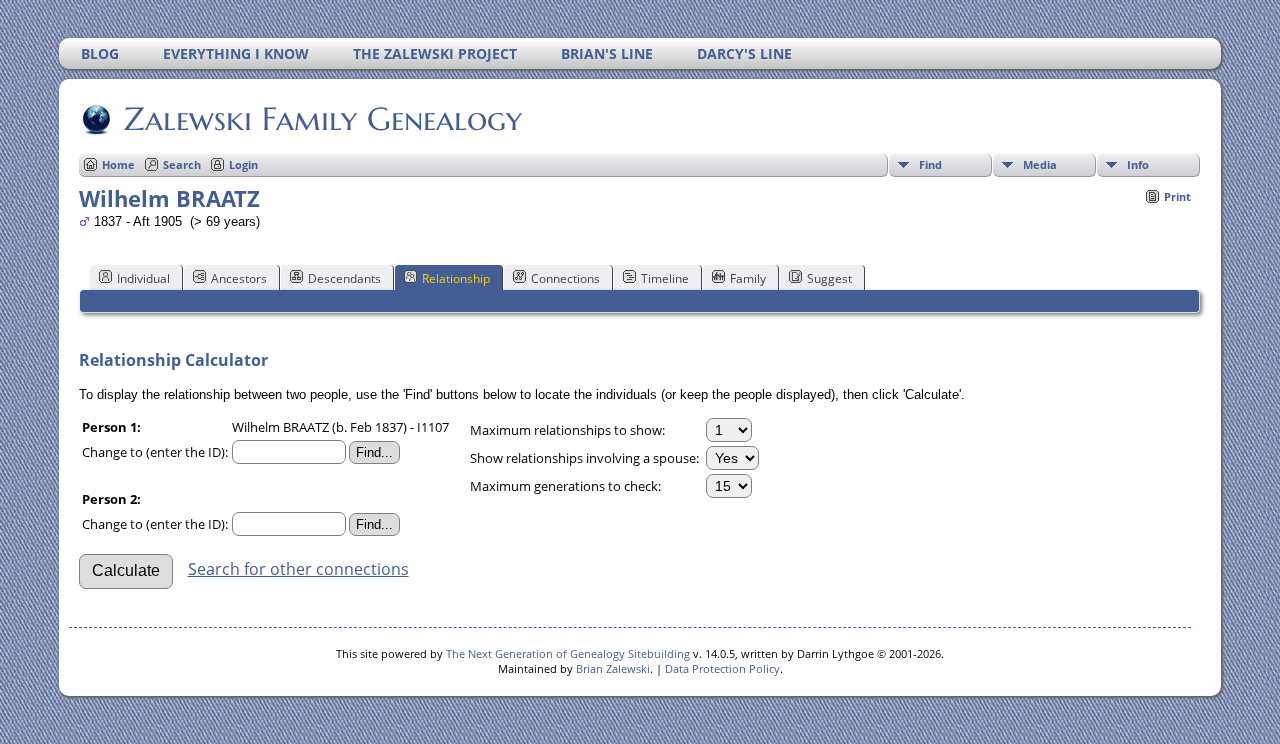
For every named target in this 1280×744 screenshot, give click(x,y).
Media (1040, 164)
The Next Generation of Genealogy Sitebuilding (568, 653)
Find (930, 164)
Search (182, 164)
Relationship (456, 278)
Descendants (344, 278)
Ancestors (239, 278)
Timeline (665, 278)
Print (1177, 196)
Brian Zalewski (613, 668)
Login (243, 164)
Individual (143, 278)
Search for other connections (298, 569)
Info (1138, 164)
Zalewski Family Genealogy (323, 119)
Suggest (829, 278)
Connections (565, 278)
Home (118, 164)
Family (748, 278)
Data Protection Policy (722, 668)
